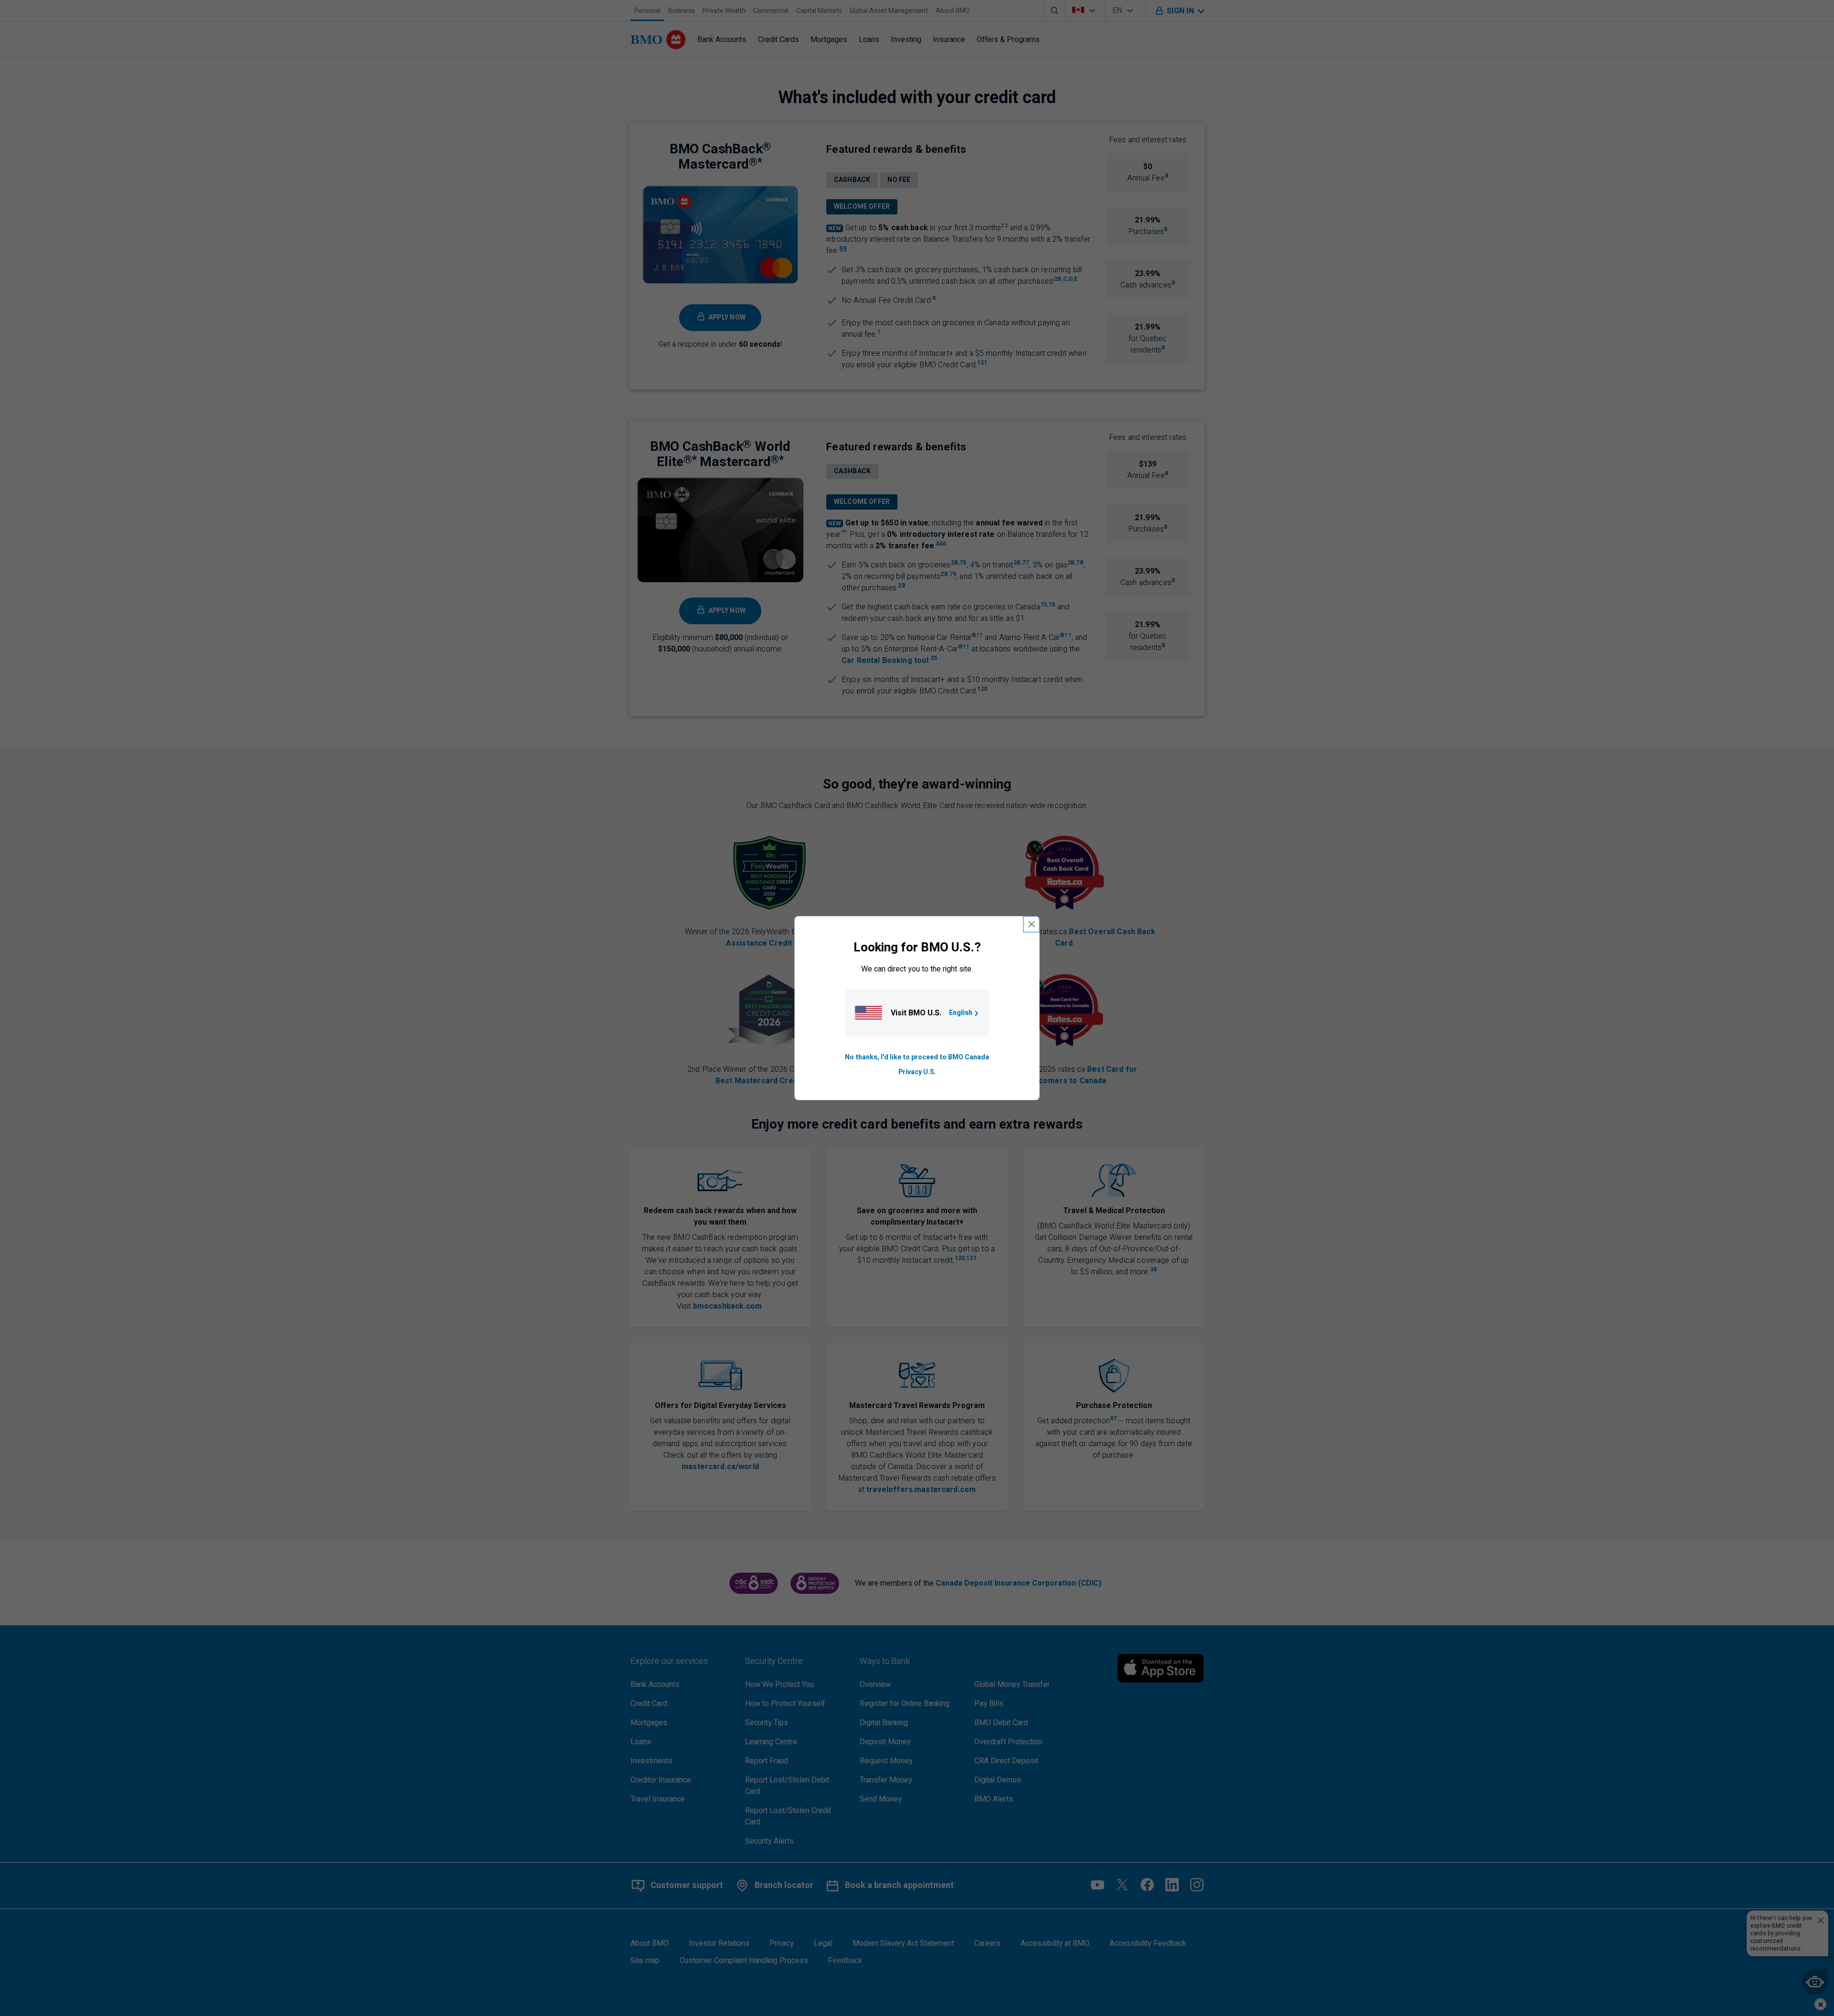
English (961, 1013)
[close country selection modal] (1032, 924)
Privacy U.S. (917, 1072)
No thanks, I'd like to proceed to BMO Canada (917, 1058)
